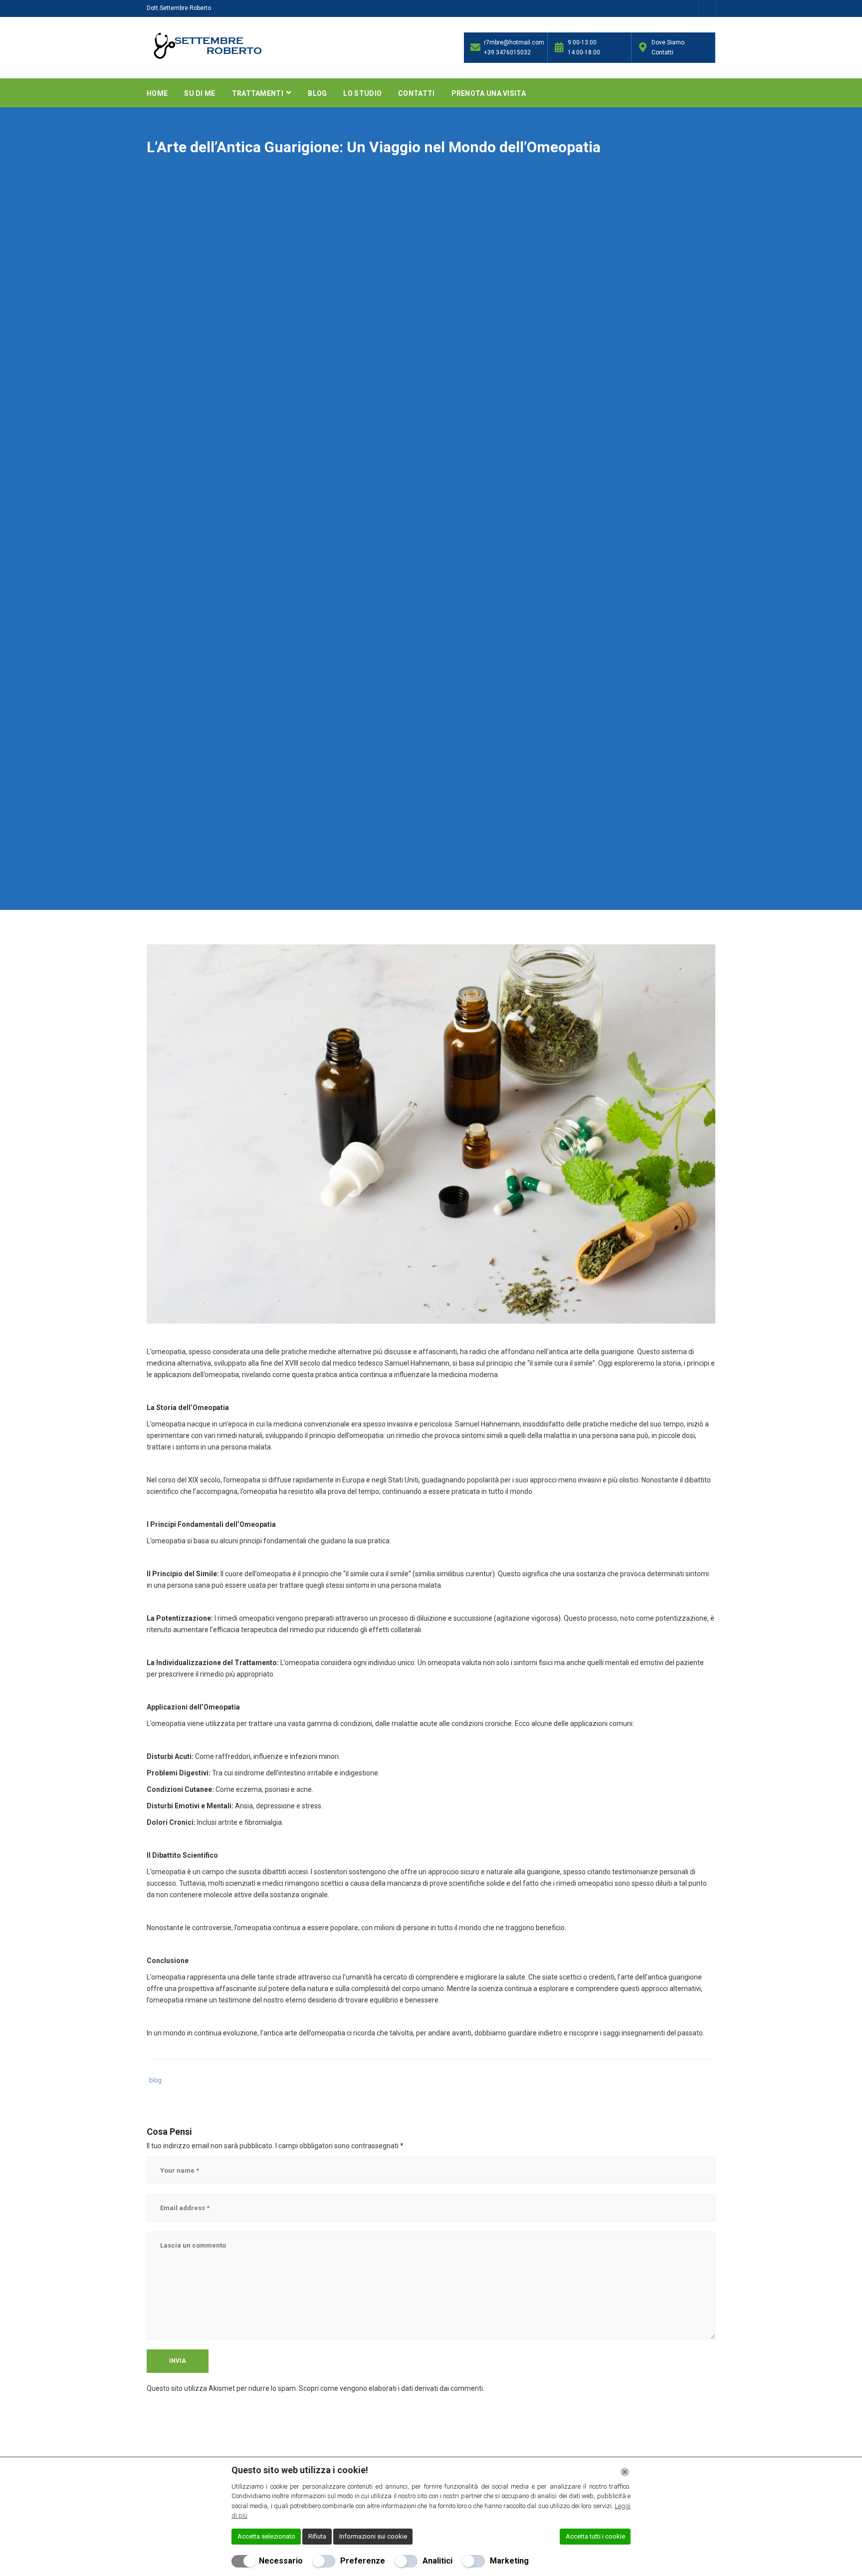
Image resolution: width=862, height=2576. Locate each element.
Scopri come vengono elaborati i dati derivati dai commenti (391, 2388)
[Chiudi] (625, 2472)
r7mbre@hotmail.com (513, 42)
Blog (317, 93)
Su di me (200, 93)
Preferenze (363, 2561)
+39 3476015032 (507, 52)
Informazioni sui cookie (373, 2536)
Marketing (509, 2561)
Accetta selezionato (266, 2536)
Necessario (281, 2561)
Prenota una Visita (489, 93)
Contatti (416, 93)
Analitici (437, 2561)
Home (157, 93)
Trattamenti (259, 93)
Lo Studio (362, 93)
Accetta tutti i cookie (595, 2536)
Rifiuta (317, 2536)
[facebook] (707, 10)
